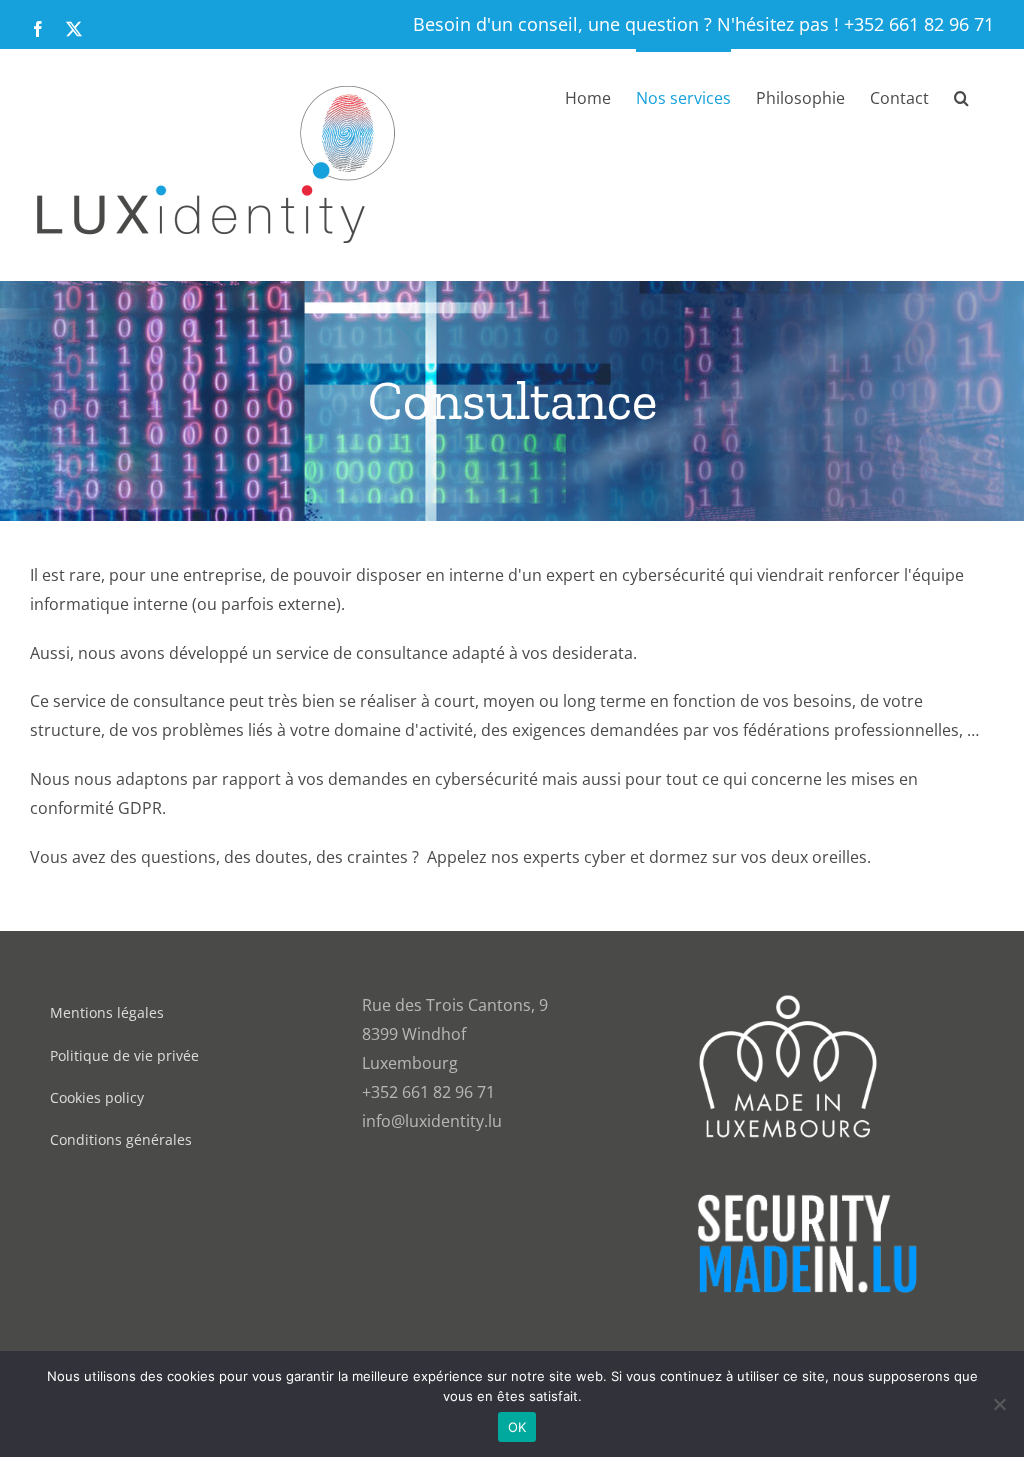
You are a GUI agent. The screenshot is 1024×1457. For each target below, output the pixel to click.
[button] (961, 96)
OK (517, 1427)
